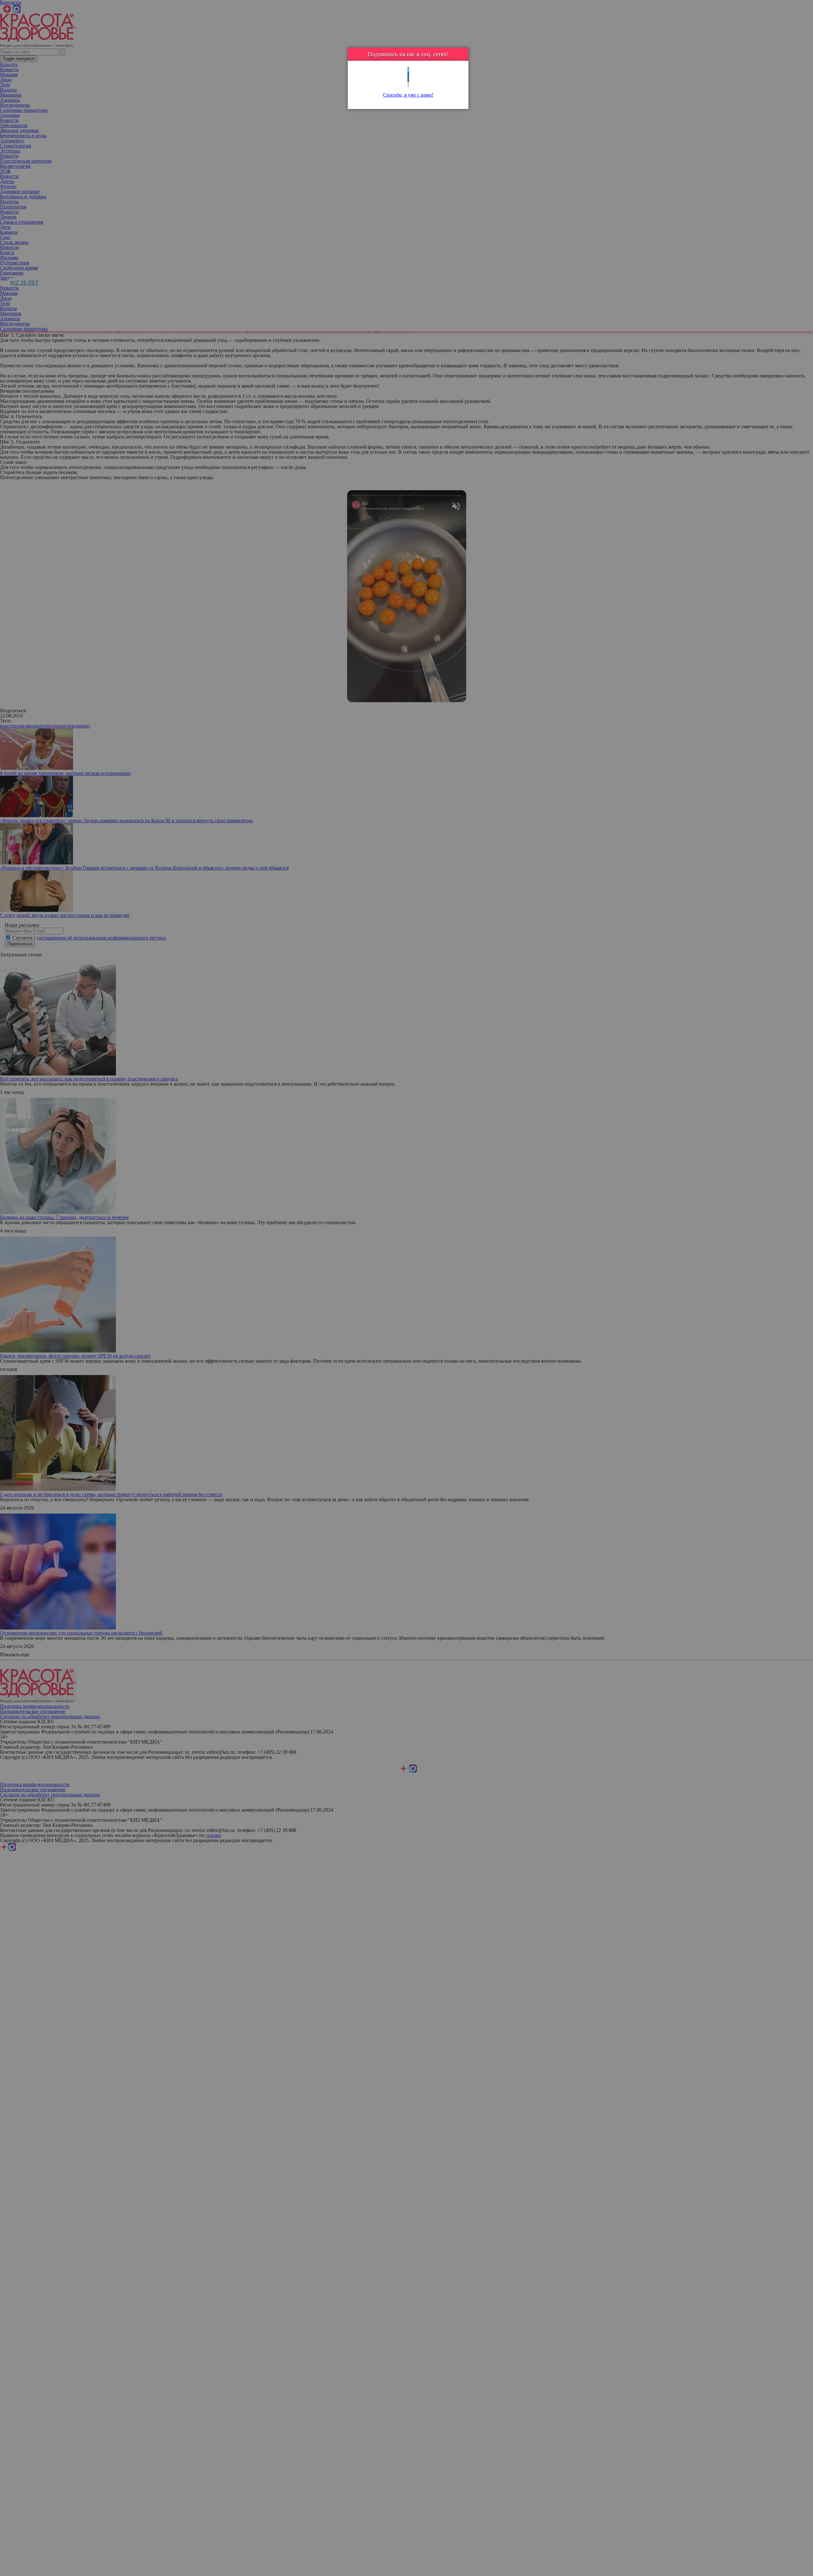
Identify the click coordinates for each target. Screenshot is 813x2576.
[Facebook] (408, 75)
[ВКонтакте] (408, 80)
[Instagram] (408, 85)
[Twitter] (408, 69)
